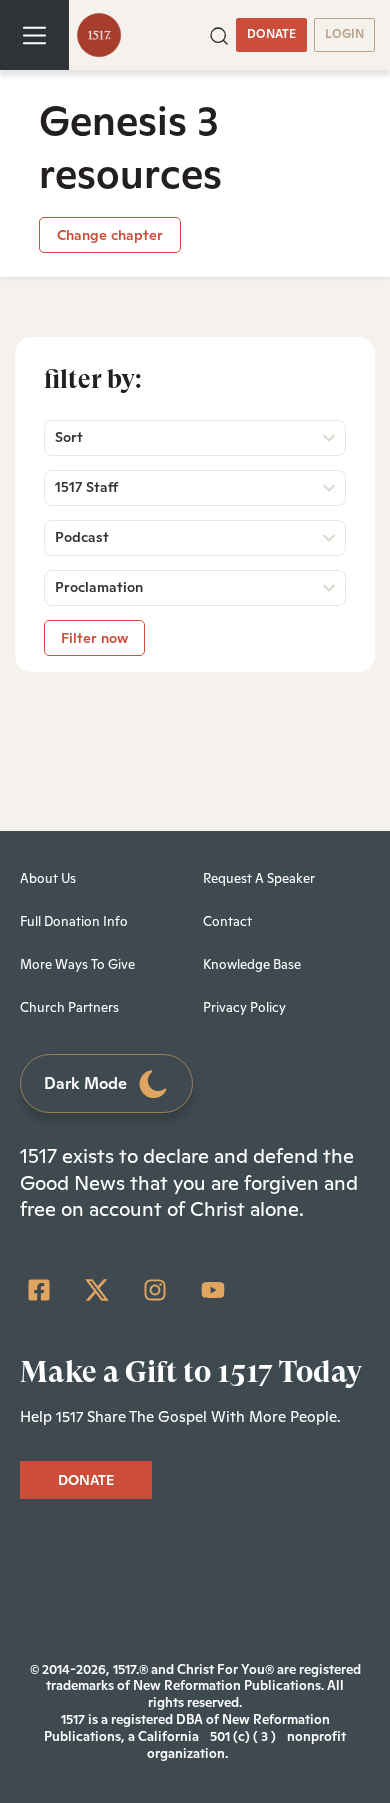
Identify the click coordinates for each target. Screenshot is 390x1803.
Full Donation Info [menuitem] (74, 921)
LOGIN (344, 34)
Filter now (94, 638)
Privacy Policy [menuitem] (244, 1007)
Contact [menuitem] (227, 921)
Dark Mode (85, 1083)
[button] (219, 34)
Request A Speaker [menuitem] (259, 878)
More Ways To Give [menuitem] (77, 964)
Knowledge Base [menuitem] (252, 964)
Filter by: (93, 379)
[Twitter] (97, 1290)
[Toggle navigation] (34, 35)
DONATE (271, 34)
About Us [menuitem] (48, 878)
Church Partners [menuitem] (69, 1007)
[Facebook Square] (39, 1290)
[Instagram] (155, 1290)
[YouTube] (213, 1290)
